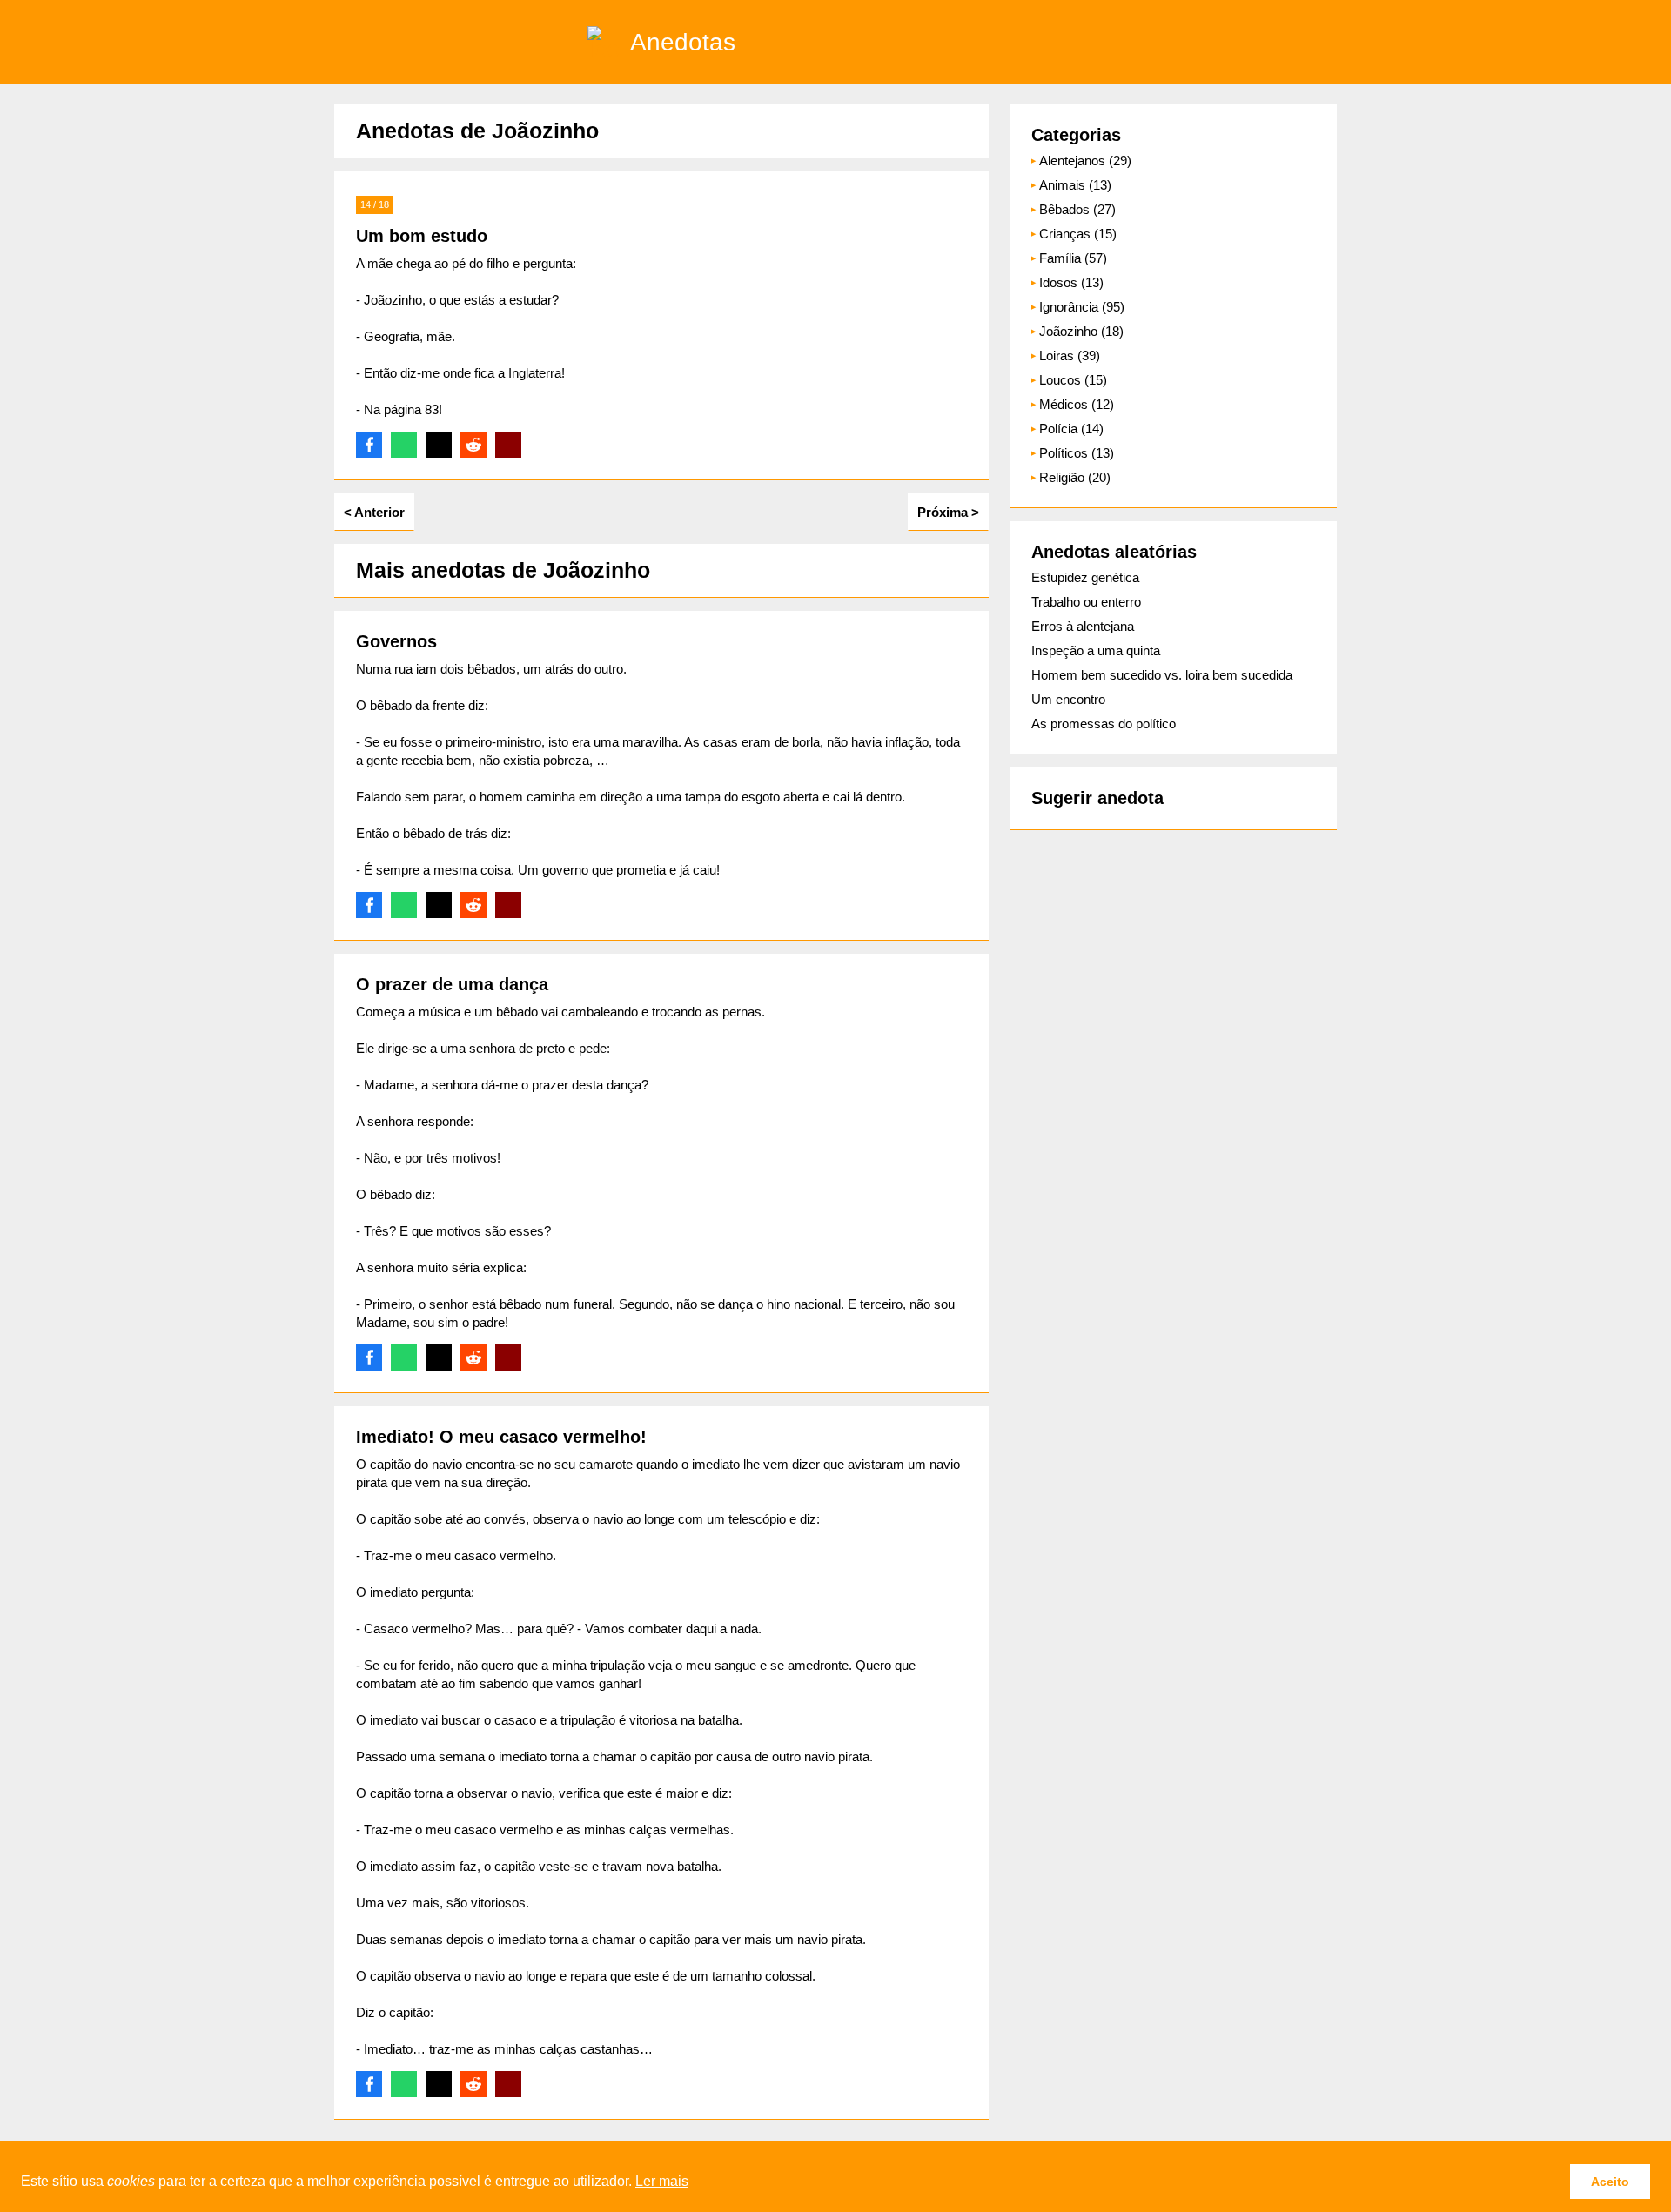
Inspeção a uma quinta (1096, 650)
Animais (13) (1075, 185)
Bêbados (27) (1077, 209)
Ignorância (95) (1082, 307)
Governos (396, 641)
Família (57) (1073, 258)
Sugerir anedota (1097, 798)
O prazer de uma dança (452, 984)
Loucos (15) (1073, 380)
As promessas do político (1104, 724)
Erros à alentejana (1083, 626)
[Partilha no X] (439, 445)
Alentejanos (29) (1085, 161)
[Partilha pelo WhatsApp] (404, 445)
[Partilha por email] (508, 445)
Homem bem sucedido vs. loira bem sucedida (1162, 675)
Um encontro (1068, 699)
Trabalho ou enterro (1086, 602)
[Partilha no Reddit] (473, 445)
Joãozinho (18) (1081, 331)
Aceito (1610, 2182)
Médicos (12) (1077, 404)
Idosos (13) (1071, 282)
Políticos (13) (1077, 453)
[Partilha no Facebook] (369, 445)
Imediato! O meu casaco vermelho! (501, 1437)
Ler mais (662, 2181)
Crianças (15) (1078, 234)
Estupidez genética (1085, 577)
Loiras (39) (1070, 355)
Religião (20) (1075, 477)
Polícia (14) (1071, 429)
